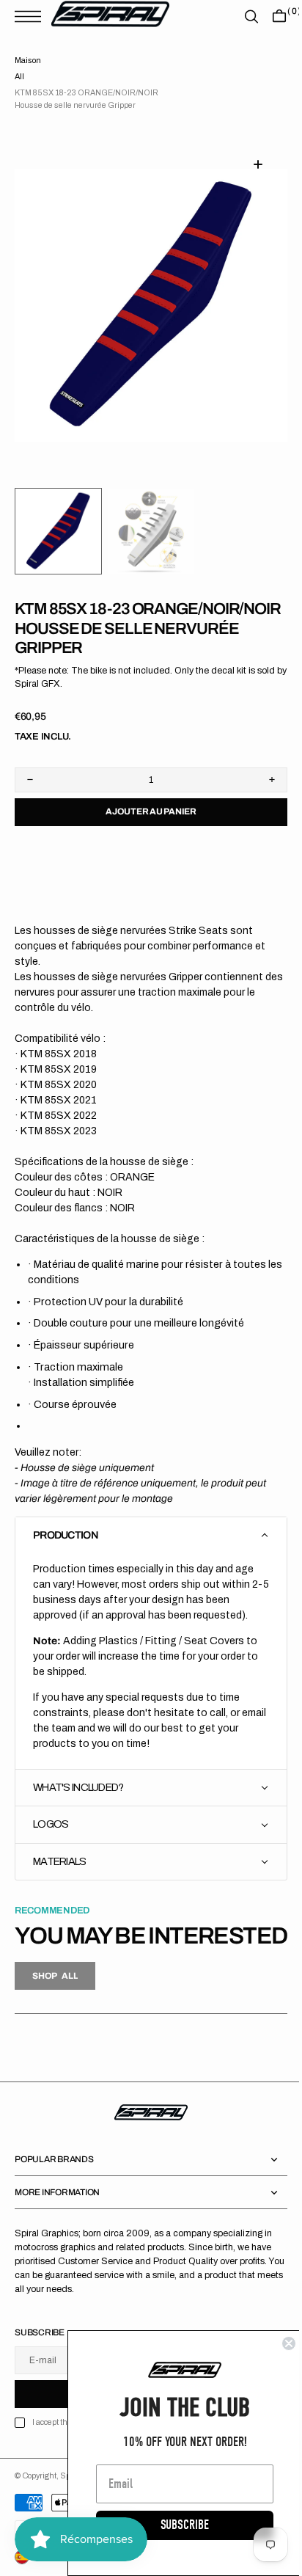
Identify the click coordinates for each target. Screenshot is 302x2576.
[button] (32, 17)
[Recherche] (240, 17)
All (19, 77)
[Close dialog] (278, 2343)
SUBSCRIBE (174, 2525)
